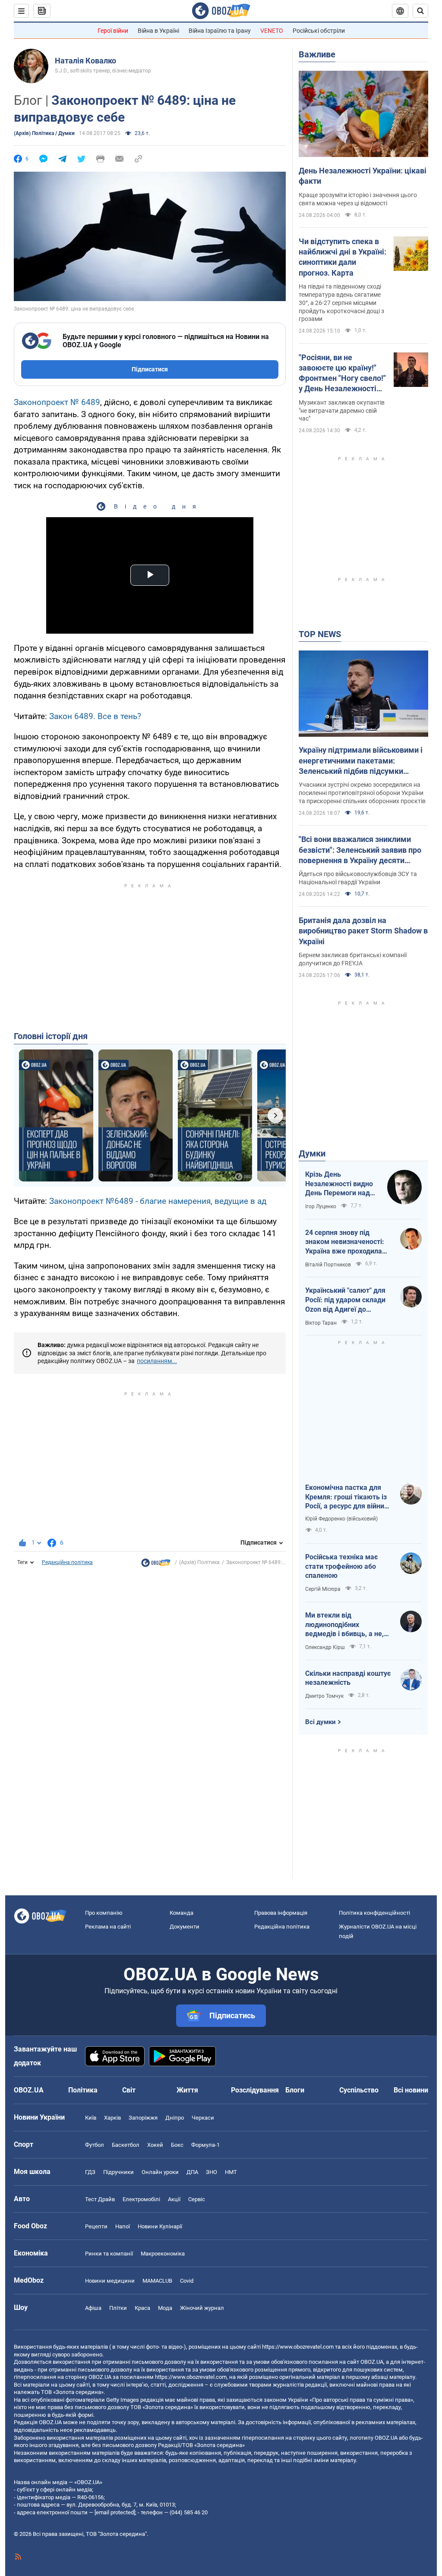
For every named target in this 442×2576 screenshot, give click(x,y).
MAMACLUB (157, 2281)
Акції (174, 2199)
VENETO (272, 31)
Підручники (118, 2172)
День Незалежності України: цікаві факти (363, 176)
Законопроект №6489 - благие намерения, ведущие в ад (158, 1201)
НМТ (231, 2172)
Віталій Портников (328, 1265)
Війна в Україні (158, 31)
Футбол (95, 2145)
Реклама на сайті (108, 1927)
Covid (187, 2281)
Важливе (317, 54)
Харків (112, 2118)
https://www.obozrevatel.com (298, 2347)
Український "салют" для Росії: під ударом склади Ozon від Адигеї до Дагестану (345, 1300)
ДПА (192, 2172)
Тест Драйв (100, 2199)
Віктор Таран (321, 1323)
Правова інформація (281, 1913)
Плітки (118, 2308)
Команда (182, 1913)
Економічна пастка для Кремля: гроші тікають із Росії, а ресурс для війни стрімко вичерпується (346, 1497)
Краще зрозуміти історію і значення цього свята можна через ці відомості (358, 199)
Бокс (177, 2145)
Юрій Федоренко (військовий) (341, 1519)
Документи (185, 1927)
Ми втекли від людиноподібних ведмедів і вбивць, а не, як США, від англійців (344, 1625)
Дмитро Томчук (324, 1696)
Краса (142, 2308)
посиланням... (157, 1361)
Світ (129, 2090)
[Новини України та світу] (156, 1565)
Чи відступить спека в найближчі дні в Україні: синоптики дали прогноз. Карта (343, 257)
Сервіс (197, 2199)
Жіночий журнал (202, 2308)
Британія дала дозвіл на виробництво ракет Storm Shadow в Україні (363, 931)
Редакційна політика (67, 1562)
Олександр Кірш (325, 1647)
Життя (187, 2090)
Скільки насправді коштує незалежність (348, 1678)
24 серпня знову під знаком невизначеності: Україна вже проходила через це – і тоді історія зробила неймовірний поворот (345, 1242)
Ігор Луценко (321, 1206)
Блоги (295, 2090)
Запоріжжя (143, 2118)
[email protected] (115, 2512)
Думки (312, 1153)
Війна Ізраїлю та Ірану (220, 31)
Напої (123, 2226)
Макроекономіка (163, 2254)
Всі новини (411, 2090)
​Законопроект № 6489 (57, 402)
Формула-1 (205, 2145)
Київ (91, 2118)
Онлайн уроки (160, 2172)
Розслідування (255, 2090)
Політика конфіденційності (374, 1913)
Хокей (155, 2145)
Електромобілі (141, 2199)
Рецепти (96, 2226)
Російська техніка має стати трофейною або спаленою (341, 1566)
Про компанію (104, 1913)
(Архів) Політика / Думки (44, 133)
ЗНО (212, 2172)
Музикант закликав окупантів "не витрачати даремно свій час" (342, 411)
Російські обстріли (319, 31)
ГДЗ (90, 2172)
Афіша (93, 2308)
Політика (83, 2090)
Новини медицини (110, 2281)
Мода (165, 2308)
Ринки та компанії (109, 2254)
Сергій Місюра (323, 1589)
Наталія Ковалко (85, 61)
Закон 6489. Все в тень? (95, 716)
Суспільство (359, 2090)
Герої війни (113, 31)
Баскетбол (126, 2145)
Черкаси (203, 2118)
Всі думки (320, 1722)
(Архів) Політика (199, 1562)
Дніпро (175, 2118)
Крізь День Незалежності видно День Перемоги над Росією (339, 1184)
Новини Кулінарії (160, 2226)
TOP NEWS (320, 634)
